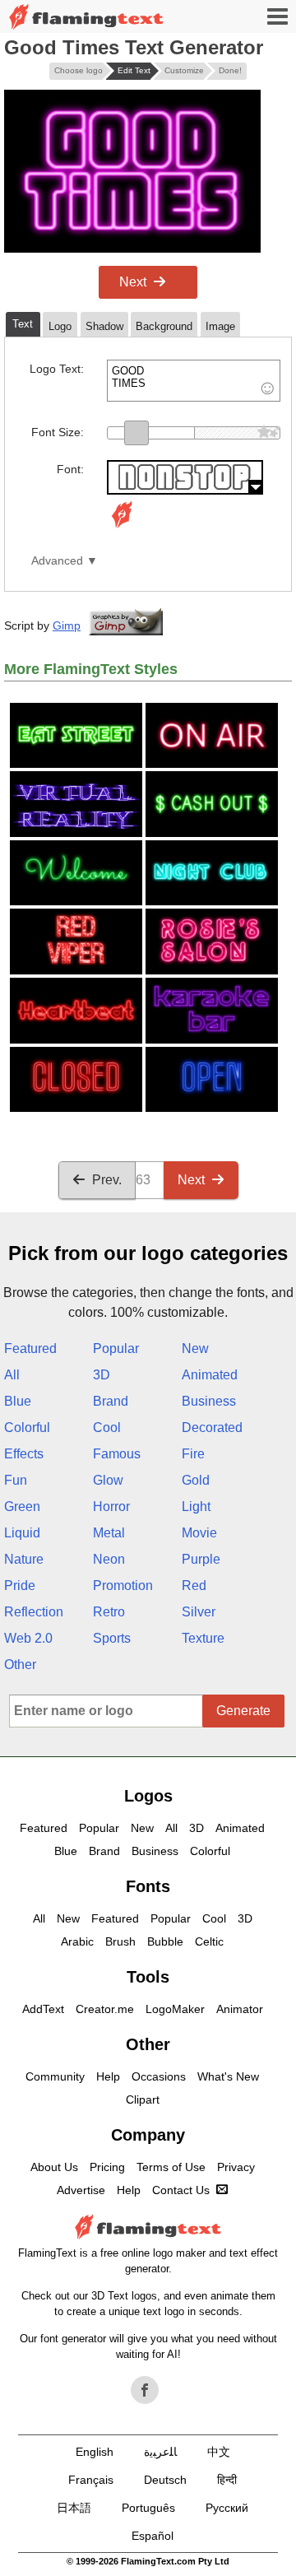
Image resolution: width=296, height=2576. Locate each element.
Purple (201, 1559)
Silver (199, 1612)
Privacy (236, 2167)
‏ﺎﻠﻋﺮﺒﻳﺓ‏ (160, 2452)
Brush (120, 1941)
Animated (210, 1375)
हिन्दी (227, 2480)
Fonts (148, 1886)
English (95, 2452)
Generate (243, 1711)
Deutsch (165, 2480)
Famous (117, 1454)
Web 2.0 (28, 1638)
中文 (219, 2452)
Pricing (107, 2167)
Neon (109, 1559)
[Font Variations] (122, 528)
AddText (43, 2009)
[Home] (86, 17)
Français (91, 2480)
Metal (109, 1533)
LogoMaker (175, 2009)
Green (22, 1507)
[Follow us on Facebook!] (145, 2390)
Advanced (57, 561)
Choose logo (79, 70)
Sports (112, 1638)
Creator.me (105, 2009)
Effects (24, 1454)
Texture (203, 1638)
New (195, 1348)
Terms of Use (171, 2167)
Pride (20, 1586)
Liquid (22, 1533)
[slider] (136, 433)
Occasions (159, 2076)
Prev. (107, 1180)
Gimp (67, 625)
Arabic (77, 1941)
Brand (111, 1401)
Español (153, 2536)
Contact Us (181, 2190)
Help (108, 2076)
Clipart (143, 2099)
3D (102, 1375)
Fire (193, 1454)
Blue (18, 1401)
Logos (148, 1796)
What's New (228, 2076)
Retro (109, 1612)
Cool (107, 1427)
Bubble (165, 1941)
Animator (240, 2009)
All (12, 1375)
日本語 (74, 2508)
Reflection (34, 1612)
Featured (30, 1348)
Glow (108, 1480)
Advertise (81, 2190)
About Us (54, 2167)
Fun (16, 1480)
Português (148, 2508)
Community (55, 2076)
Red (194, 1586)
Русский (227, 2508)
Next (133, 282)
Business (209, 1401)
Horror (111, 1507)
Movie (199, 1533)
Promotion (123, 1586)
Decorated (212, 1427)
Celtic (209, 1941)
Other (20, 1665)
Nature (24, 1559)
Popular (116, 1348)
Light (196, 1507)
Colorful (27, 1427)
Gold (196, 1480)
